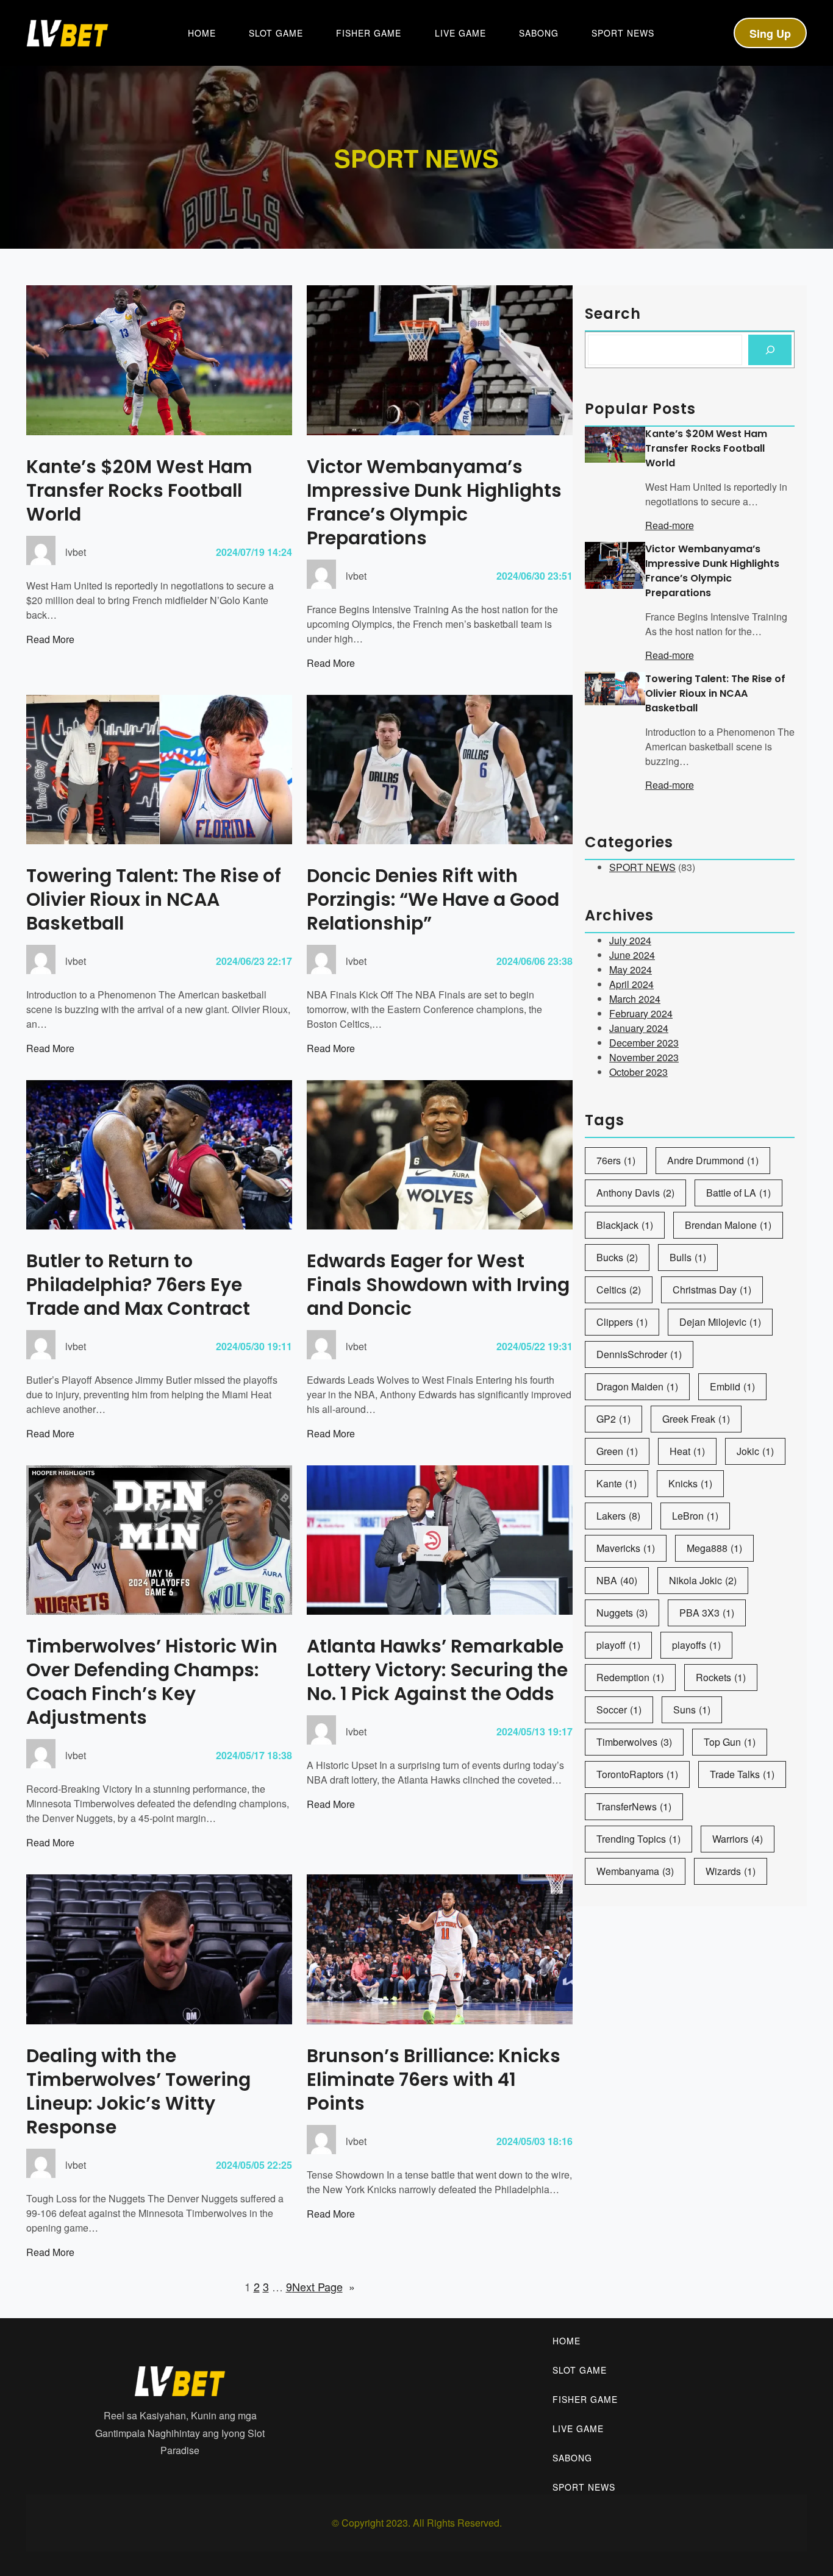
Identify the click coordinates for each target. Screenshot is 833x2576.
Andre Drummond (713, 1160)
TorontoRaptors (637, 1774)
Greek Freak (696, 1419)
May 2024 (631, 970)
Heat (687, 1451)
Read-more (670, 525)
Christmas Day (712, 1290)
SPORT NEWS (642, 867)
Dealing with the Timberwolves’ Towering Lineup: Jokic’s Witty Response (138, 2091)
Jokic (755, 1451)
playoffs (696, 1645)
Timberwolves (634, 1742)
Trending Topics (638, 1839)
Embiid (732, 1386)
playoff (618, 1645)
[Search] (770, 350)
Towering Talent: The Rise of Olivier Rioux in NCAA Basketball (154, 899)
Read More (50, 639)
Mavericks (626, 1548)
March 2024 (635, 999)
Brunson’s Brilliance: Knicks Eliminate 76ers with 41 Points (434, 2080)
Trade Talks (742, 1774)
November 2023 (644, 1057)
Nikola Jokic (703, 1580)
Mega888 (714, 1548)
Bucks (617, 1257)
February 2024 (641, 1013)
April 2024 (631, 984)
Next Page (324, 2286)
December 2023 (644, 1043)
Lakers (618, 1516)
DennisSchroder (639, 1354)
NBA (617, 1580)
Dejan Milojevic (720, 1322)
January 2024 (639, 1028)
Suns (692, 1710)
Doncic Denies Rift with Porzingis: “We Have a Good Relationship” (433, 899)
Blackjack (625, 1225)
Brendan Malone (728, 1225)
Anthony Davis (635, 1193)
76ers (616, 1160)
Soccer (619, 1710)
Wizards (731, 1871)
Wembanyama (635, 1871)
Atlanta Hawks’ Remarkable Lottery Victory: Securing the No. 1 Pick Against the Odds (437, 1670)
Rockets (721, 1677)
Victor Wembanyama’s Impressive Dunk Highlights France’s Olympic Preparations (434, 502)
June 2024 (632, 955)
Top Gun (730, 1742)
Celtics (619, 1290)
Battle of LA (738, 1193)
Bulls (688, 1257)
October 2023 (638, 1072)
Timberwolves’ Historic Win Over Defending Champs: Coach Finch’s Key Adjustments (152, 1682)
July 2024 (630, 940)
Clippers (622, 1322)
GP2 (613, 1419)
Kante (617, 1483)
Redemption (630, 1677)
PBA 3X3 (707, 1613)
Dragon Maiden (637, 1386)
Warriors (738, 1839)
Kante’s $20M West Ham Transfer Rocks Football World (139, 490)
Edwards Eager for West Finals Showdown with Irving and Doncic (438, 1285)
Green (617, 1451)
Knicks (690, 1483)
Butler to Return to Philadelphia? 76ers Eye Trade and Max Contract (138, 1285)
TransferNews (634, 1806)
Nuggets (622, 1613)
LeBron (695, 1516)
